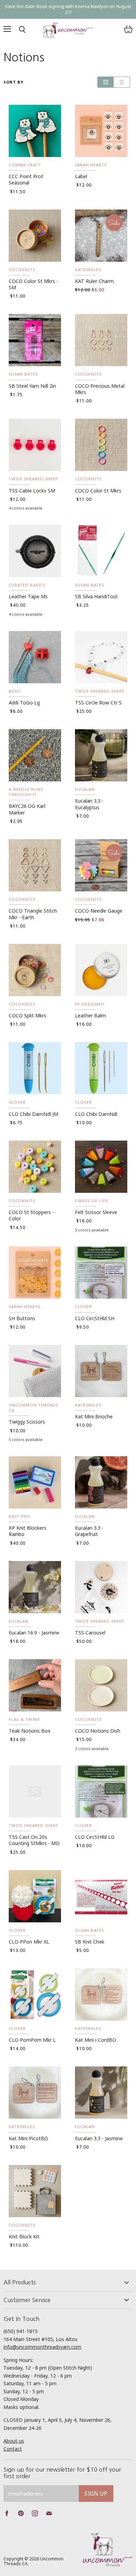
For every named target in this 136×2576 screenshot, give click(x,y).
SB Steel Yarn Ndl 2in (32, 386)
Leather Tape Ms (28, 596)
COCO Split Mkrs (28, 1015)
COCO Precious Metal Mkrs (100, 389)
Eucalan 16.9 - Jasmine (34, 1633)
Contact (13, 2449)
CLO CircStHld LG (95, 1837)
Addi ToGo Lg (24, 703)
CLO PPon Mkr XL (29, 1942)
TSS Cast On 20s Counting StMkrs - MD (34, 1840)
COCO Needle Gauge (99, 911)
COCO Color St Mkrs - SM (33, 284)
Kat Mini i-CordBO (96, 2040)
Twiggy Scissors (27, 1422)
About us (14, 2441)
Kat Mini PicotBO (28, 2138)
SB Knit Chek (90, 1942)
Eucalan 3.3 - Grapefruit (89, 1531)
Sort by (13, 82)
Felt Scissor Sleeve (96, 1212)
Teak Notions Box (29, 1731)
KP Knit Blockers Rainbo (28, 1531)
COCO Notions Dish (98, 1731)
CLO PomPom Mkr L (32, 2040)
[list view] (122, 82)
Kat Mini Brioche (94, 1416)
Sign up (96, 2494)
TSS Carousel (90, 1633)
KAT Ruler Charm (94, 281)
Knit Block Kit (24, 2236)
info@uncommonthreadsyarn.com (42, 2347)
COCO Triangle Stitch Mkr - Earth (33, 914)
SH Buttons (22, 1318)
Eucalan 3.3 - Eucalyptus (89, 804)
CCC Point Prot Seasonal (26, 179)
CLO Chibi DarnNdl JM (33, 1114)
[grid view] (105, 82)
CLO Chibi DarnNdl (96, 1114)
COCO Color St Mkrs (98, 491)
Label (81, 176)
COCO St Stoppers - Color (31, 1215)
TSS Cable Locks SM (32, 491)
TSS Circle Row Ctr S (98, 703)
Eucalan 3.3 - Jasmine (99, 2138)
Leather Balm (90, 1015)
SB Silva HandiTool (96, 596)
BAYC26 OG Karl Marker (27, 809)
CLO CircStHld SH (95, 1318)
